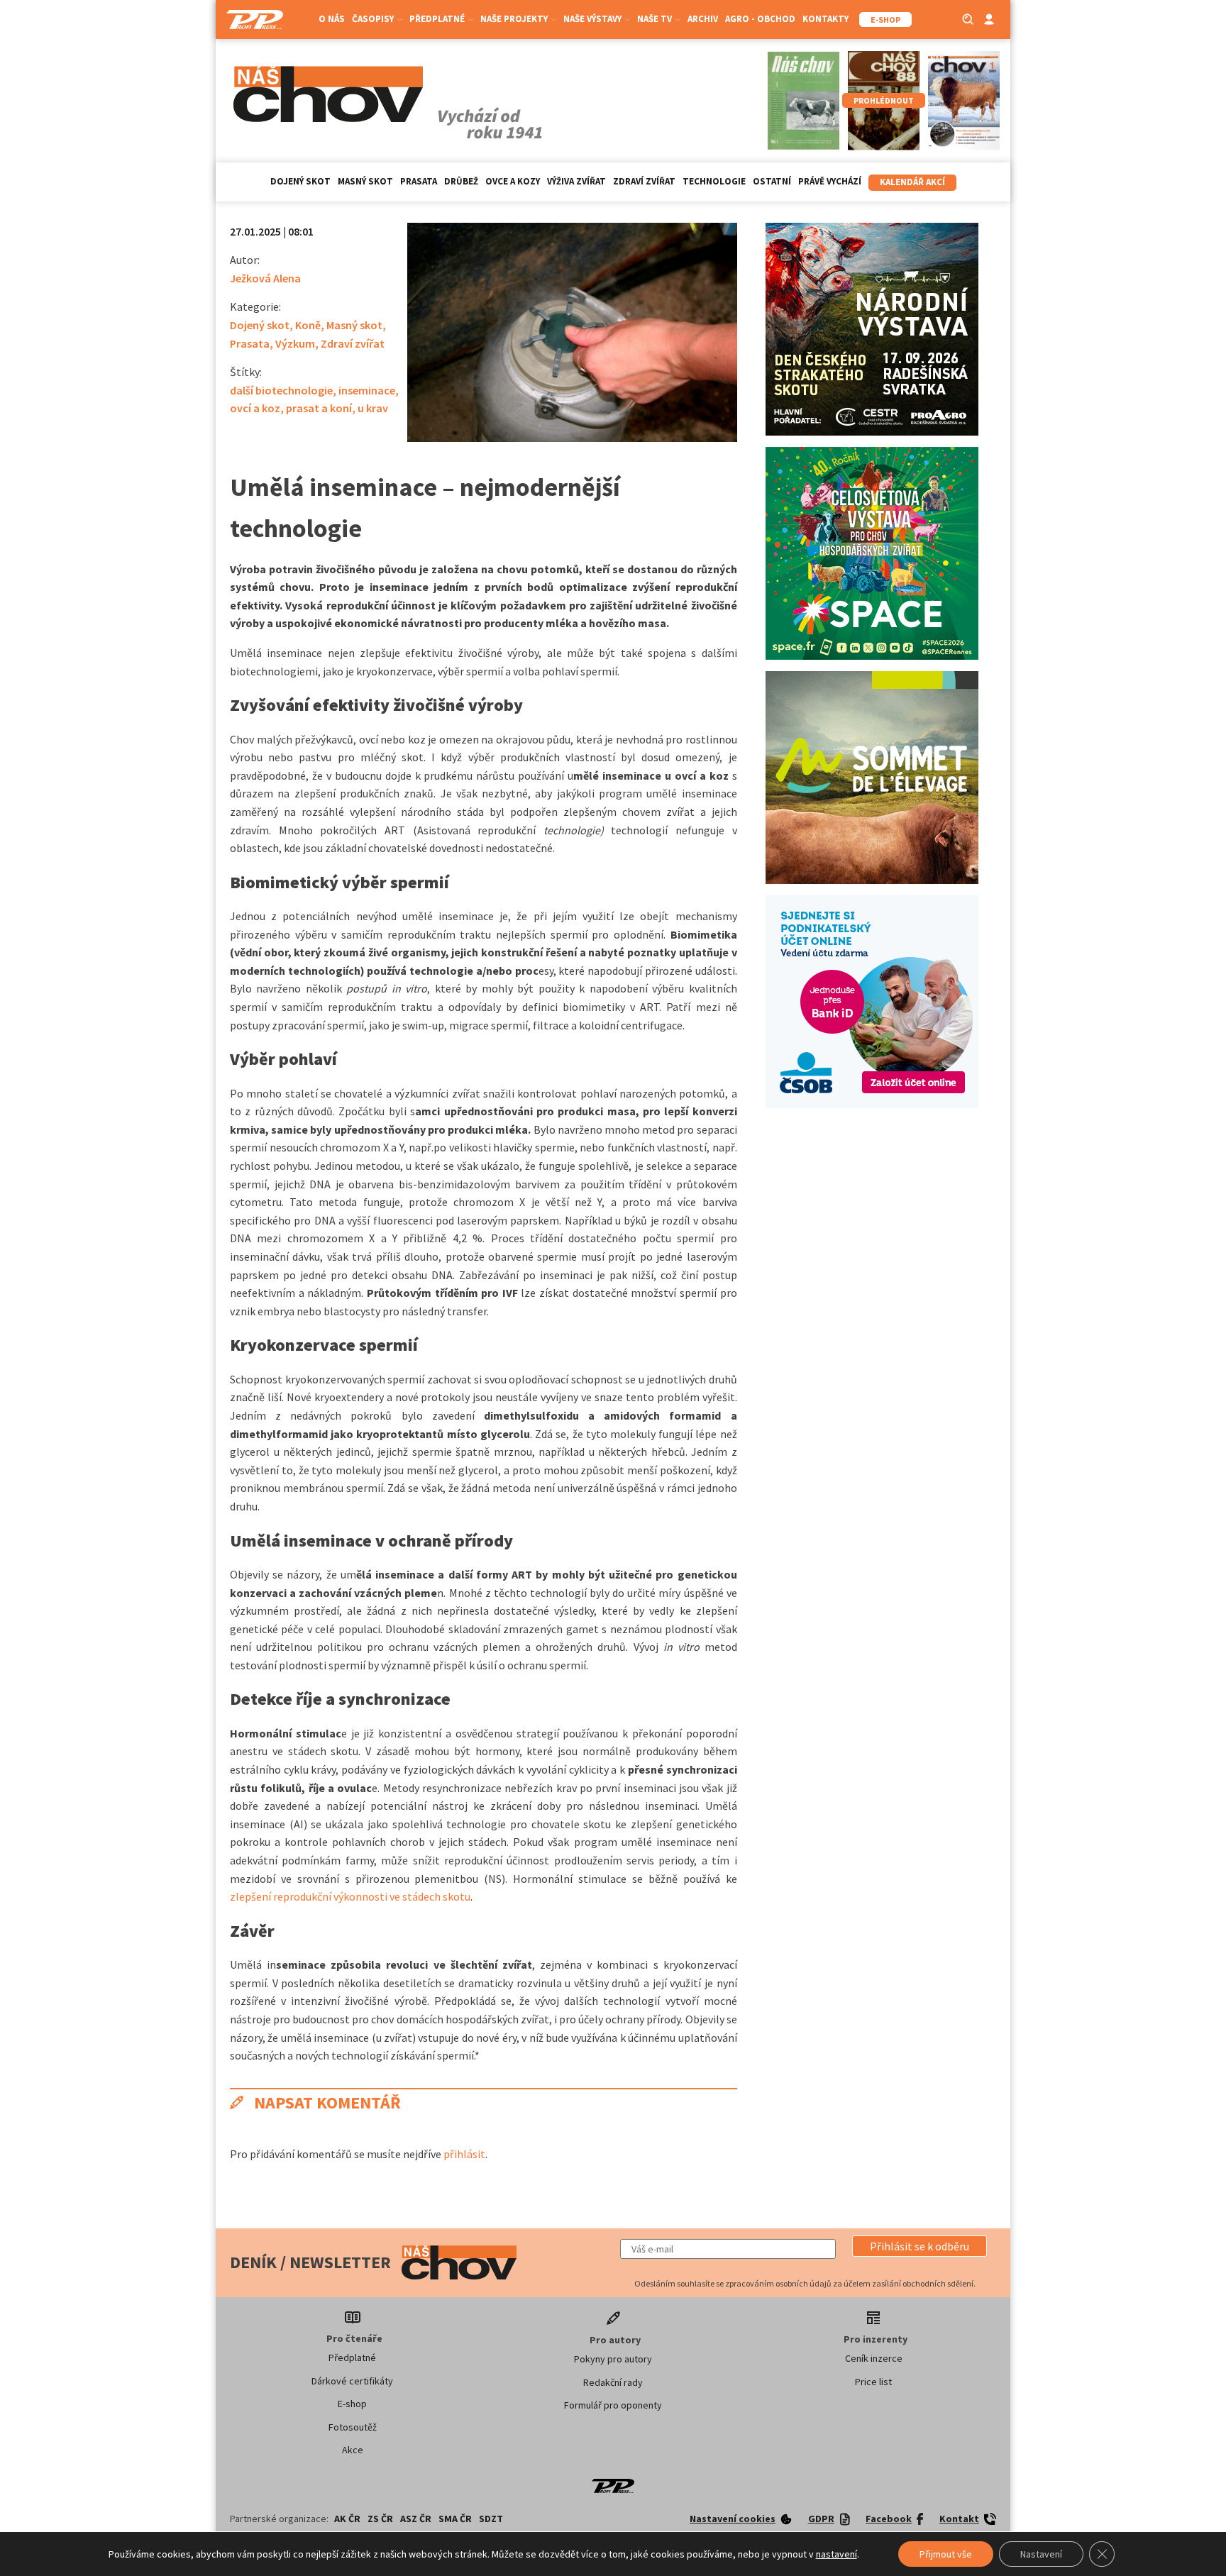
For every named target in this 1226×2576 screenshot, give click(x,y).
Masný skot (365, 181)
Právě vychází (830, 181)
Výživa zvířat (576, 181)
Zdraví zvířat (644, 181)
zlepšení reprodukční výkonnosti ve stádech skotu (350, 1896)
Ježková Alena (265, 278)
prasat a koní (319, 408)
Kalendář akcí (912, 182)
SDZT (491, 2519)
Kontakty (825, 19)
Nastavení (1041, 2554)
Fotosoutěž (353, 2427)
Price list (873, 2382)
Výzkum (295, 343)
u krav (373, 408)
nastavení (836, 2554)
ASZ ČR (416, 2519)
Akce (353, 2450)
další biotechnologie (281, 390)
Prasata (419, 181)
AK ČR (347, 2519)
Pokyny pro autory (613, 2359)
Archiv (703, 19)
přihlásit (464, 2154)
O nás (332, 19)
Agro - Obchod (760, 19)
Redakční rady (613, 2382)
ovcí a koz (255, 408)
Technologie (714, 181)
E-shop (352, 2404)
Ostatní (772, 181)
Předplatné (352, 2357)
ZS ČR (380, 2519)
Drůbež (461, 181)
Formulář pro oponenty (613, 2405)
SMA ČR (455, 2519)
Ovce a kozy (513, 181)
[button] (919, 2246)
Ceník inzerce (874, 2358)
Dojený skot (300, 181)
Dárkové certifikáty (352, 2381)
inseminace (367, 390)
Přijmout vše (946, 2554)
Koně (308, 325)
